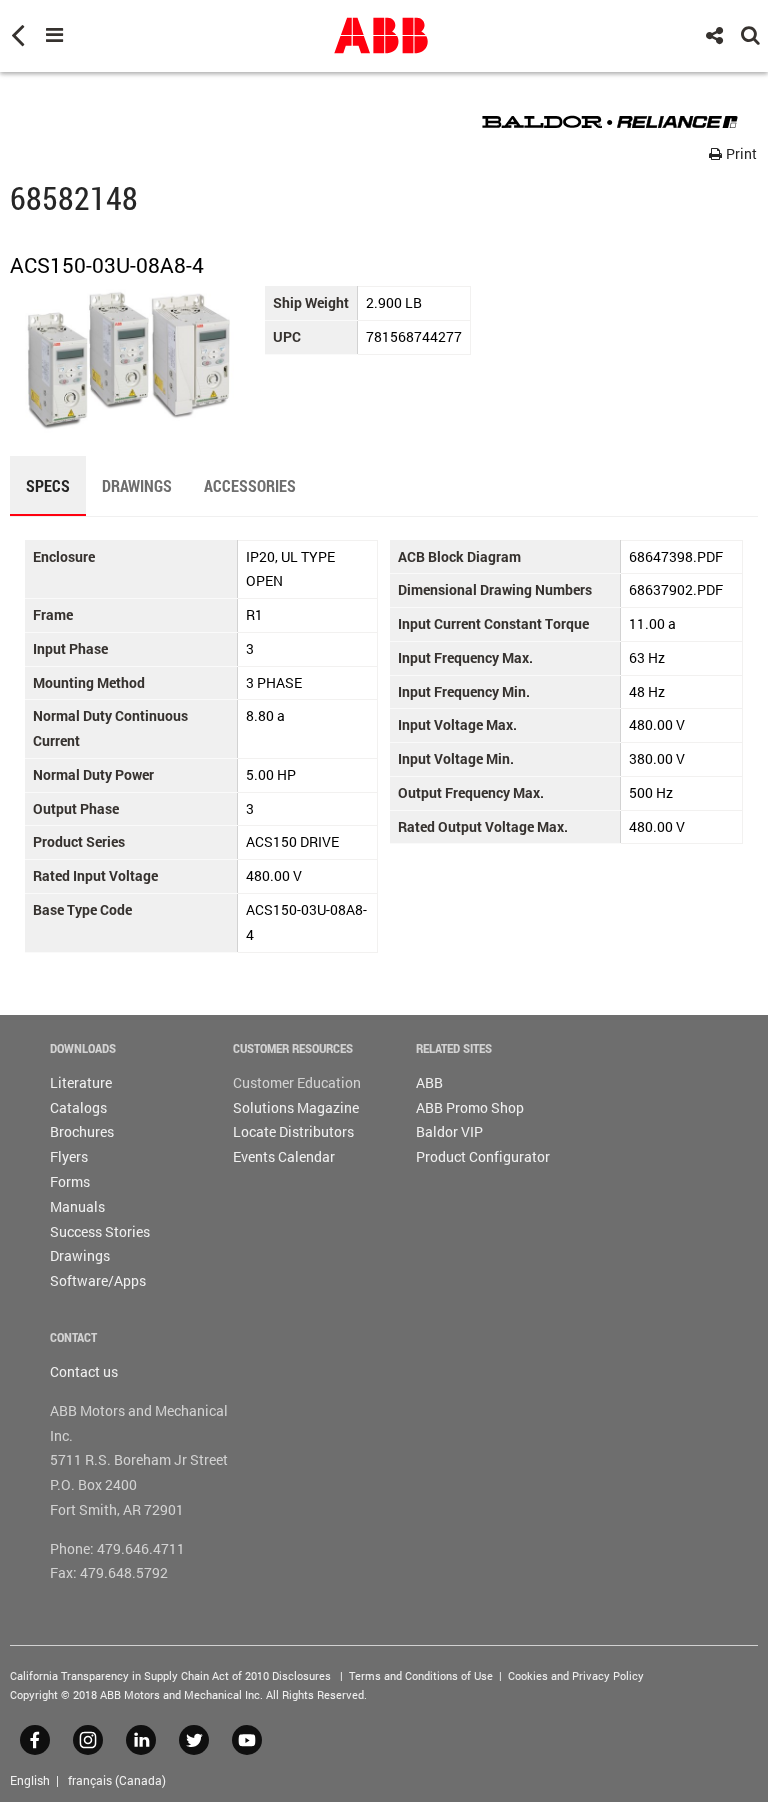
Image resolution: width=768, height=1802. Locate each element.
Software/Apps (98, 1280)
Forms (70, 1181)
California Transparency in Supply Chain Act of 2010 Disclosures (170, 1675)
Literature (81, 1082)
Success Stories (100, 1231)
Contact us (84, 1371)
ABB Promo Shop (470, 1107)
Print (740, 153)
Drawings (80, 1255)
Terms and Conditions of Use (421, 1675)
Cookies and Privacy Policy (576, 1675)
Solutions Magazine (296, 1107)
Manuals (77, 1206)
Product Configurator (483, 1156)
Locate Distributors (293, 1131)
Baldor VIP (449, 1131)
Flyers (69, 1156)
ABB (429, 1082)
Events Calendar (284, 1156)
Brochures (82, 1131)
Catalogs (78, 1107)
